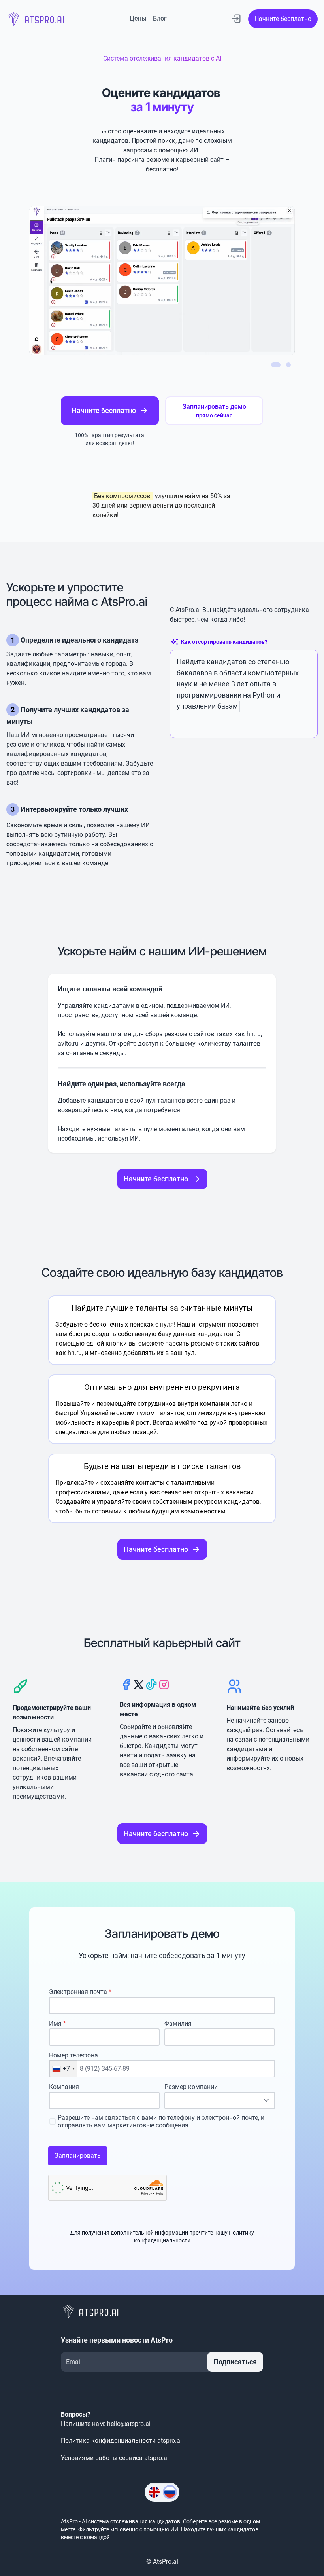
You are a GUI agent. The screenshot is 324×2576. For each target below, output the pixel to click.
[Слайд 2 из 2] (288, 365)
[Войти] (236, 19)
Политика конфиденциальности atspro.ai (121, 2440)
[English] (154, 2492)
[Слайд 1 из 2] (276, 365)
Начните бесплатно (283, 19)
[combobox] (63, 2069)
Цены (138, 18)
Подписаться (235, 2362)
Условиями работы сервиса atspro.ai (115, 2458)
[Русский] (170, 2492)
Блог (160, 18)
